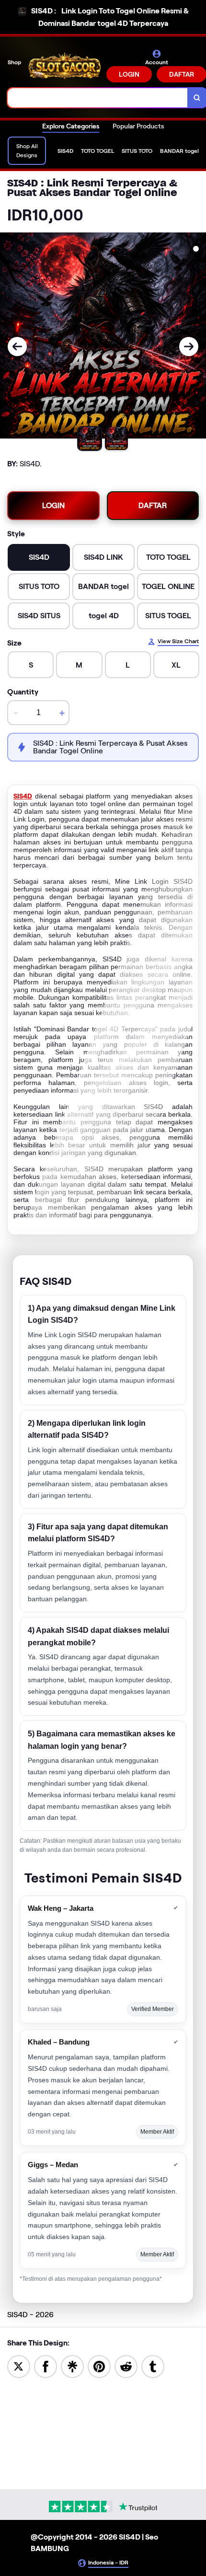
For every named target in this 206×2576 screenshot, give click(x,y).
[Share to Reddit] (126, 2366)
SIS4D (23, 796)
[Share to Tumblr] (153, 2366)
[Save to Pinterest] (99, 2366)
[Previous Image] (17, 347)
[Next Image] (189, 347)
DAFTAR (153, 505)
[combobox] (98, 98)
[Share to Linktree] (72, 2366)
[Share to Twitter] (19, 2366)
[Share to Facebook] (46, 2366)
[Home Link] (65, 66)
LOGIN (129, 74)
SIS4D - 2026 (30, 2315)
